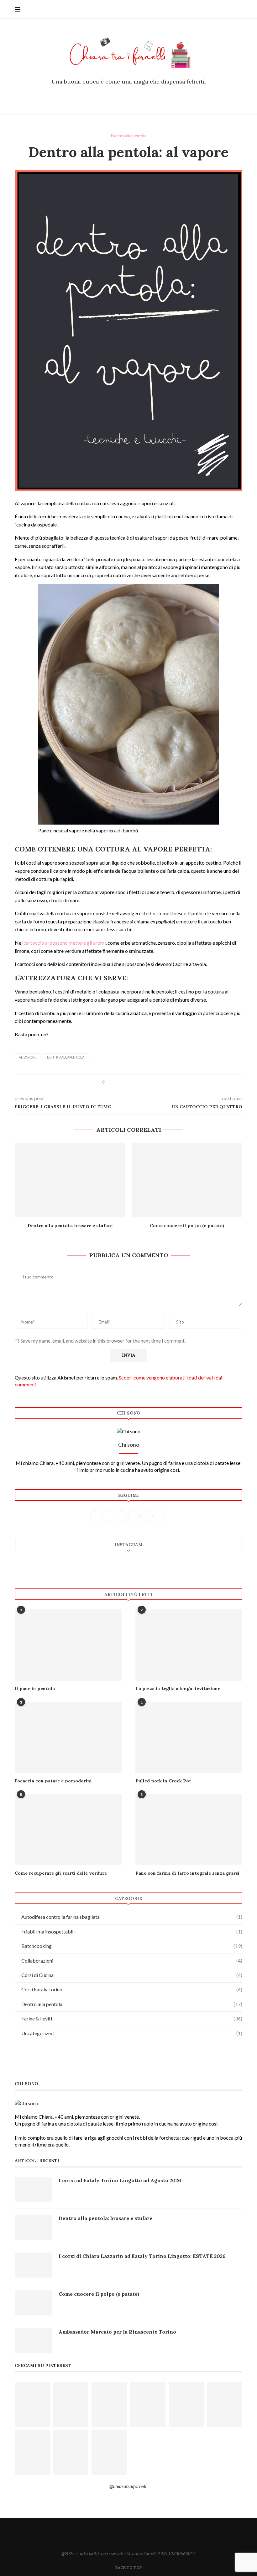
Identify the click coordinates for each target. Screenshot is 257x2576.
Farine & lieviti (132, 2018)
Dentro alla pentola (132, 2004)
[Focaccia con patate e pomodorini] (68, 1737)
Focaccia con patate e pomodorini (53, 1781)
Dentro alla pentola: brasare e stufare (70, 1226)
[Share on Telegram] (145, 1082)
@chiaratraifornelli (128, 2486)
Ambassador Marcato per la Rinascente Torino (117, 2332)
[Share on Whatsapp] (139, 1082)
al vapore (28, 1057)
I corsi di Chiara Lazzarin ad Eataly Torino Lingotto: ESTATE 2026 (142, 2256)
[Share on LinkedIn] (133, 1082)
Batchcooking (132, 1946)
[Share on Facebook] (115, 1082)
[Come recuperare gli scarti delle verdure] (68, 1829)
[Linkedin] (146, 96)
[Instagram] (129, 96)
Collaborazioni (132, 1961)
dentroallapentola (66, 1057)
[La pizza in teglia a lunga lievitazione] (189, 1645)
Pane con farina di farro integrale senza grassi (187, 1873)
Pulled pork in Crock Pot (163, 1781)
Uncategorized (132, 2033)
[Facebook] (112, 96)
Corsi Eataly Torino (132, 1989)
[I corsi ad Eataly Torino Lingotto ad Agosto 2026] (34, 2189)
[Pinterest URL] (32, 2404)
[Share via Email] (151, 1082)
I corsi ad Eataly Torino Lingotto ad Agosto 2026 (120, 2180)
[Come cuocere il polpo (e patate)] (187, 1180)
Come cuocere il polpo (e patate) (187, 1226)
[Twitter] (120, 96)
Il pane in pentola (35, 1689)
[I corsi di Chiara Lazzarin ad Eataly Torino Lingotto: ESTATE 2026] (34, 2265)
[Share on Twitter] (121, 1082)
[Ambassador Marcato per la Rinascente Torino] (34, 2341)
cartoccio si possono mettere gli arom (63, 943)
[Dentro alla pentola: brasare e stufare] (70, 1180)
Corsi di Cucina (132, 1975)
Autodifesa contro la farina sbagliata (132, 1917)
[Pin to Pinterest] (127, 1082)
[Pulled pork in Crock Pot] (189, 1737)
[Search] (239, 9)
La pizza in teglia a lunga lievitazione (178, 1689)
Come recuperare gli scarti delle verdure (61, 1873)
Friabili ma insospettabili (132, 1931)
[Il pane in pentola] (68, 1645)
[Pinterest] (137, 96)
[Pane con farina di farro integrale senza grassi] (189, 1829)
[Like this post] (108, 1082)
